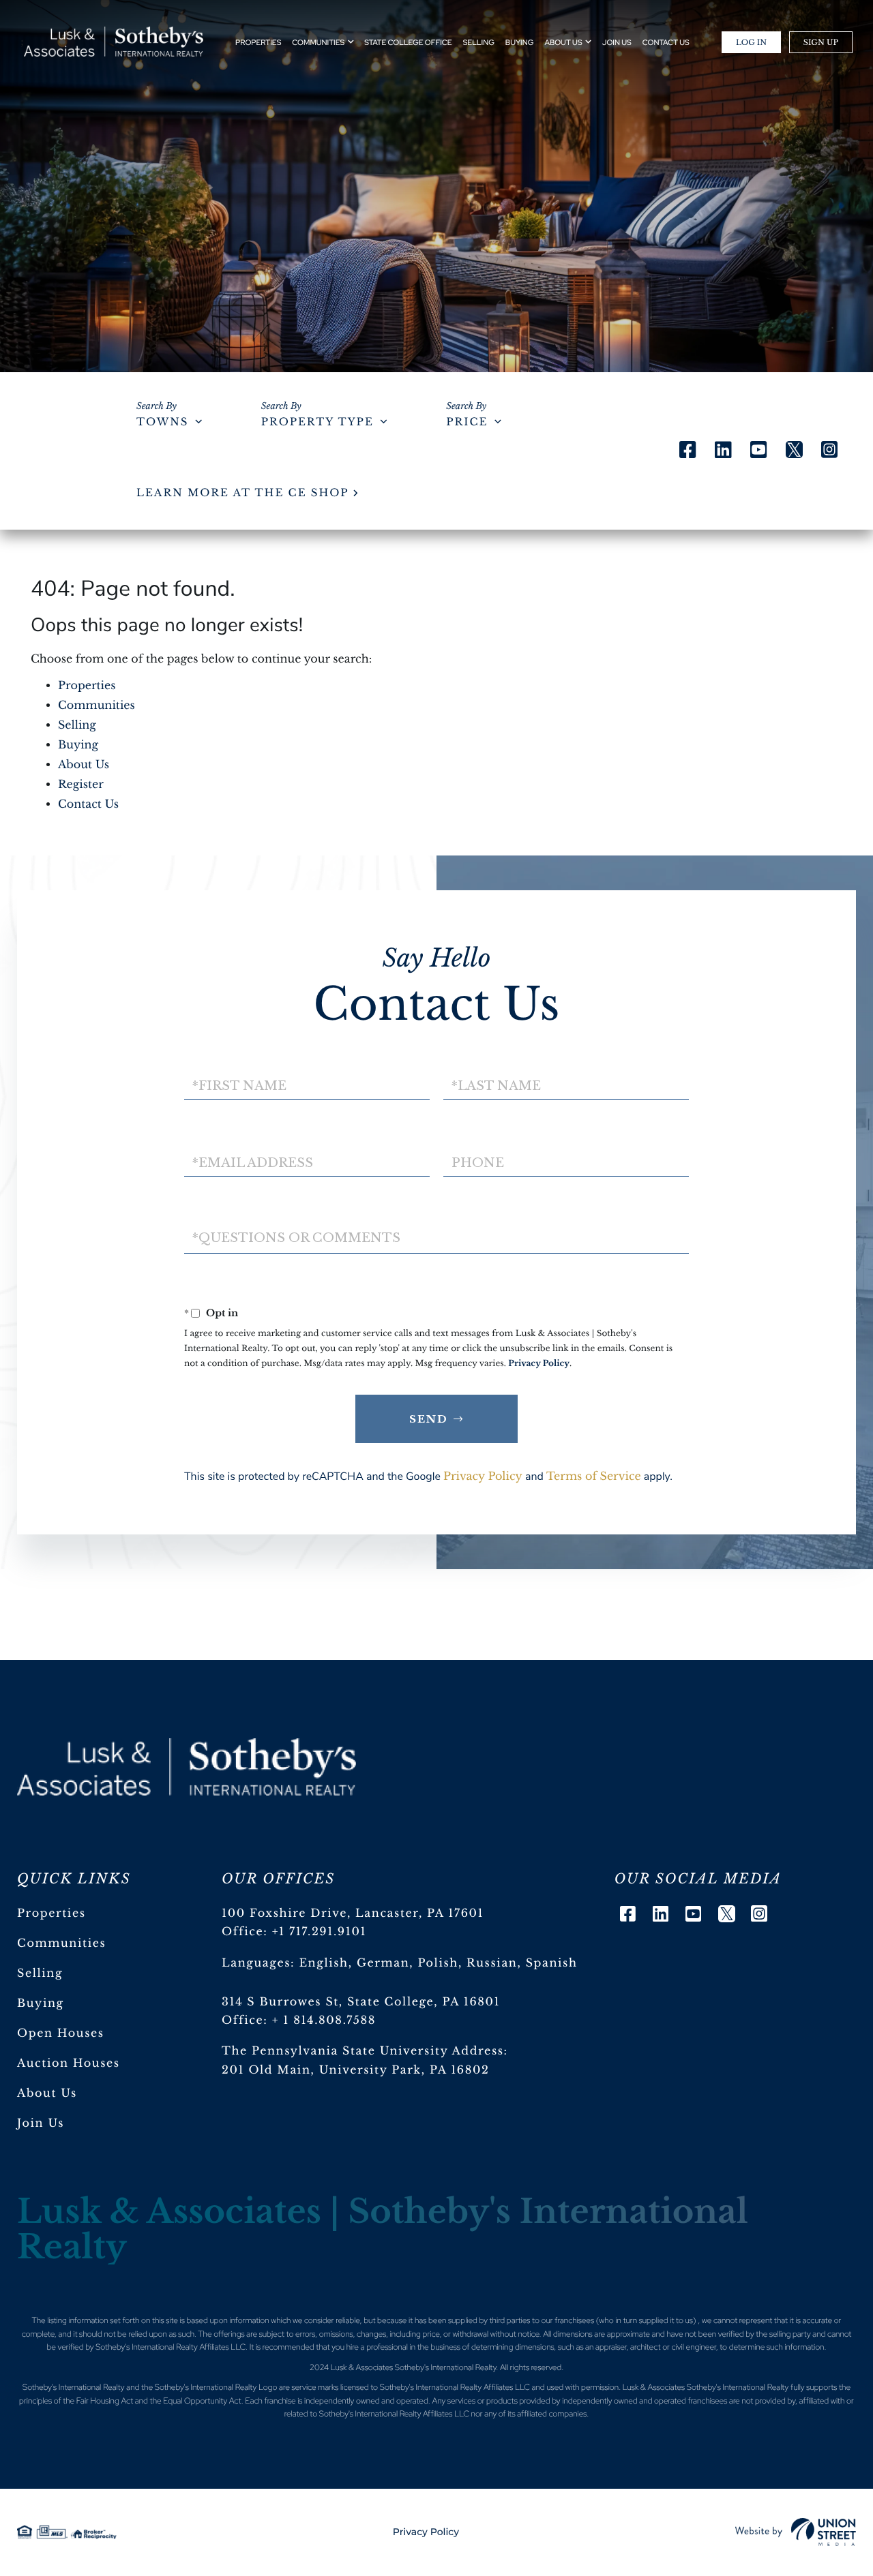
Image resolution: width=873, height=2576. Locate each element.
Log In (751, 42)
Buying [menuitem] (520, 43)
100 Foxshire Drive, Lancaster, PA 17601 (353, 1913)
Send (429, 1419)
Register (81, 785)
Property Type (317, 422)
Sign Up (821, 42)
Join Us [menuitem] (617, 43)
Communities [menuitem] (318, 43)
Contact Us (88, 804)
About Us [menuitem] (563, 43)
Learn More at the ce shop (242, 493)
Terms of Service (594, 1476)
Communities (97, 706)
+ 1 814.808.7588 (324, 2020)
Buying (78, 745)
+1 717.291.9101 (320, 1932)
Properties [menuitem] (258, 43)
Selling (77, 725)
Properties (87, 686)
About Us (84, 765)
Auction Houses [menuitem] (69, 2063)
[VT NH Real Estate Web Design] (796, 2532)
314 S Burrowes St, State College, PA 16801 (361, 2002)
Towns (162, 422)
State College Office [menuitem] (408, 43)
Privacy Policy (539, 1364)
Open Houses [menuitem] (61, 2033)
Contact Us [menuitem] (666, 43)
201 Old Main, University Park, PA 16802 (356, 2070)
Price (467, 422)
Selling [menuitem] (479, 43)
